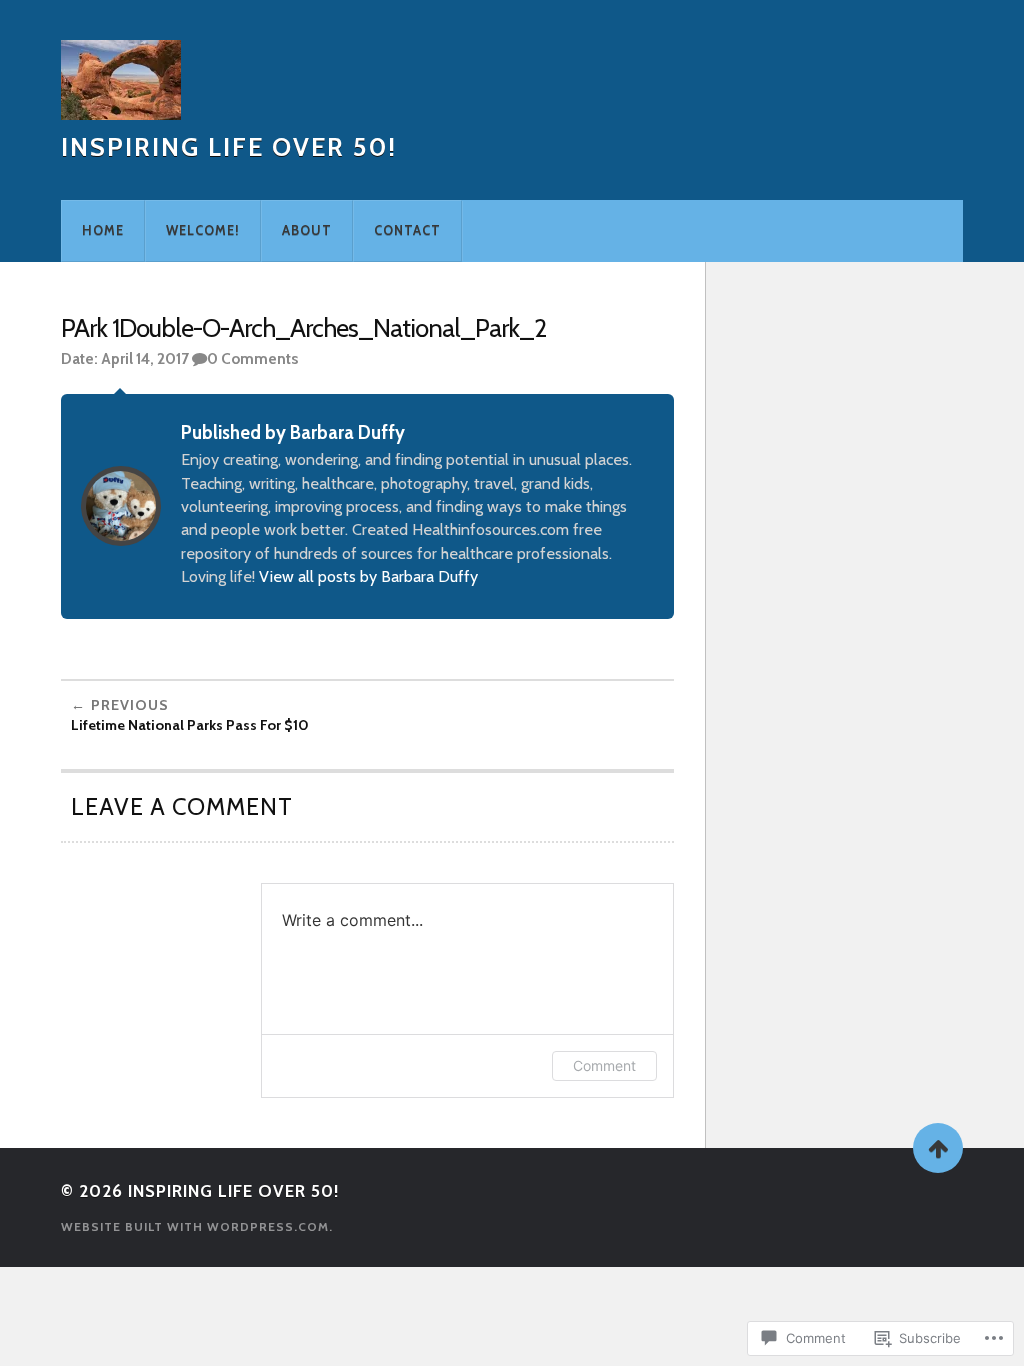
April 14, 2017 (145, 358)
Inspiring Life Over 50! (229, 146)
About (307, 230)
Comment (604, 1065)
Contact (407, 230)
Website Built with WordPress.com (195, 1226)
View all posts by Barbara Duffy (368, 576)
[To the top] (938, 1148)
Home (103, 230)
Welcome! (203, 230)
